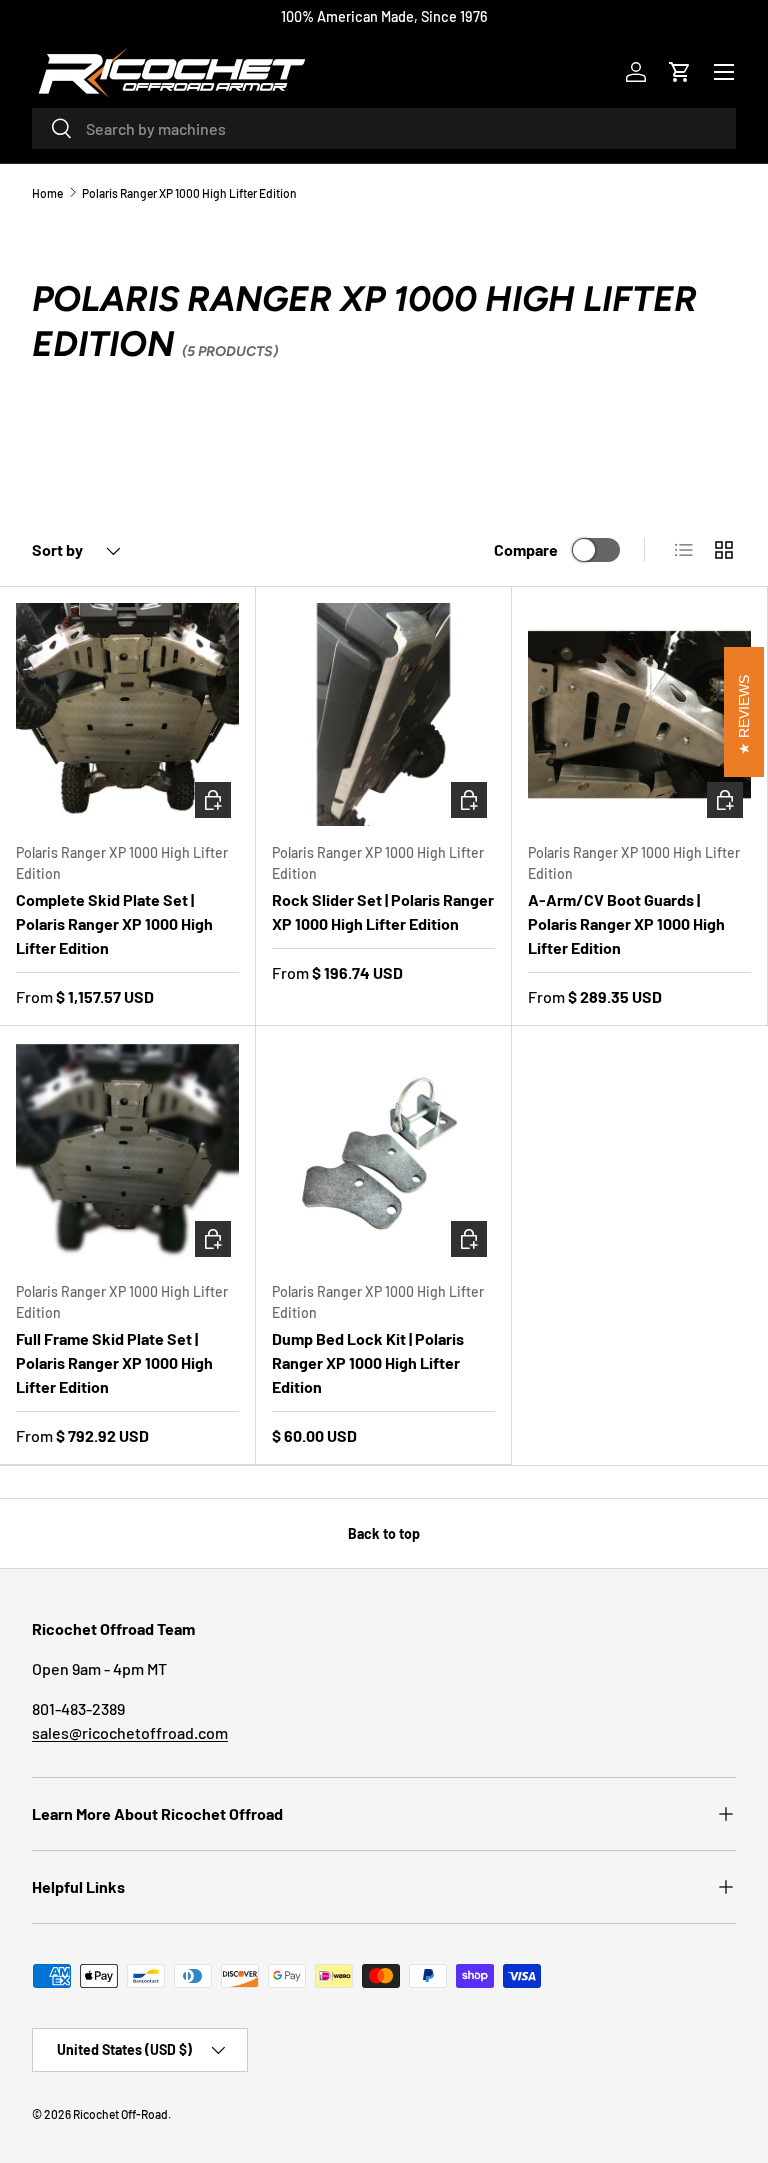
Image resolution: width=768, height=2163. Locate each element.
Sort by (57, 549)
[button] (680, 72)
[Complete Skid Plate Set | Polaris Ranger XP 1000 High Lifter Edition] (127, 714)
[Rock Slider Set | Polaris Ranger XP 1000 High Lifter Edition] (383, 714)
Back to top (384, 1533)
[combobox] (384, 128)
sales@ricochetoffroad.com (130, 1732)
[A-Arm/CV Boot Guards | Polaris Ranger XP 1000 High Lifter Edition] (639, 714)
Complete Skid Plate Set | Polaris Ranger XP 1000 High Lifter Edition (114, 923)
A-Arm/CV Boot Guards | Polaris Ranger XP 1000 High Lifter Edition (626, 923)
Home (47, 193)
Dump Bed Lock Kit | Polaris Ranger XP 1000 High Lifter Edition (368, 1362)
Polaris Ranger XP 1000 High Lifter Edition (189, 193)
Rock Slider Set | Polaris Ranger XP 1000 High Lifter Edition (383, 911)
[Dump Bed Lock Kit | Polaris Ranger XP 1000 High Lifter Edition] (383, 1153)
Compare (526, 549)
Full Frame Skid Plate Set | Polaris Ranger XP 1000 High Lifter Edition (114, 1362)
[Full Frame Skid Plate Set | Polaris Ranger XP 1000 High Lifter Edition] (127, 1153)
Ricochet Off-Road (120, 2114)
